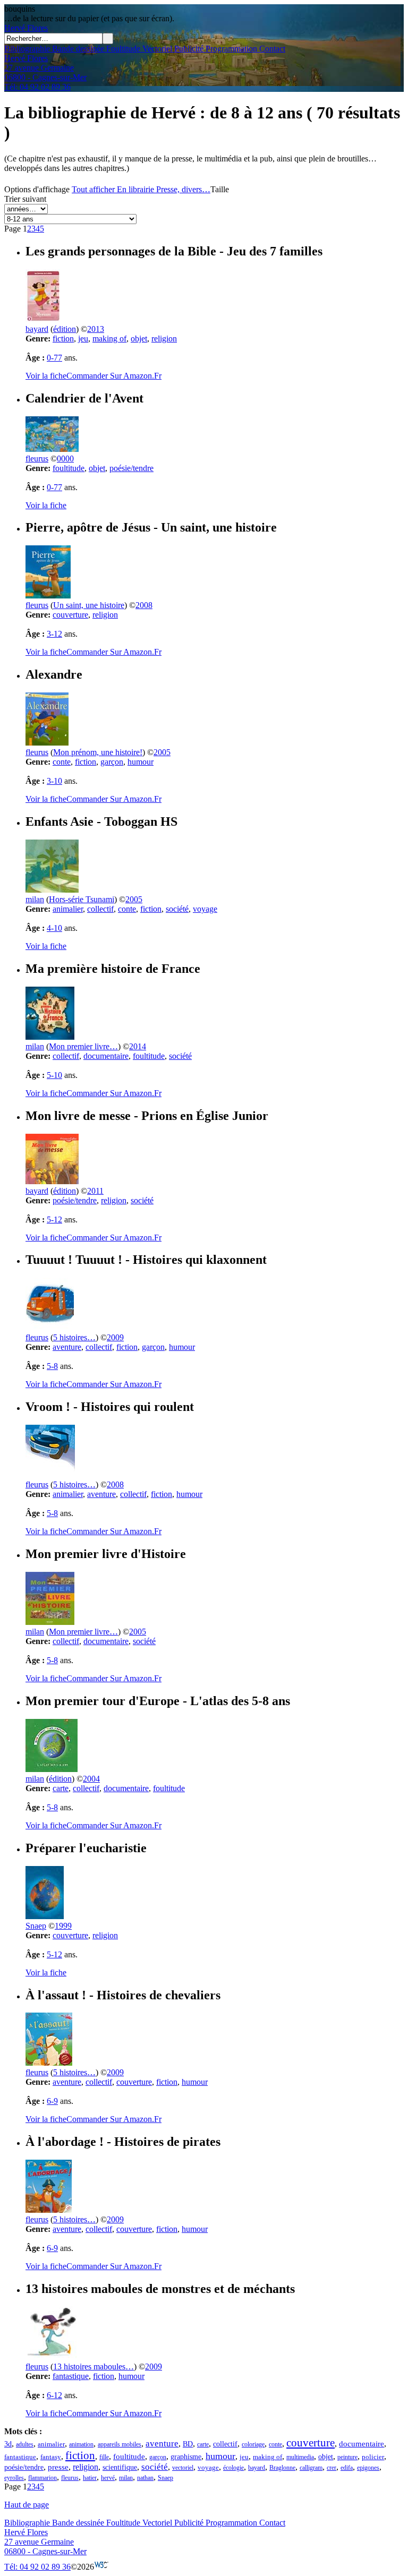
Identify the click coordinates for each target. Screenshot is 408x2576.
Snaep (36, 1926)
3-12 (54, 634)
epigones (368, 2468)
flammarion (42, 2478)
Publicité (188, 49)
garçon (112, 762)
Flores (26, 28)
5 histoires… (74, 1337)
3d (8, 2444)
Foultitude (122, 49)
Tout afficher (93, 189)
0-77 (54, 358)
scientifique (120, 2467)
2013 (96, 329)
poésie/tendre (131, 468)
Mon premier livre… (83, 1046)
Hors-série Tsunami (82, 899)
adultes (25, 2444)
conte (62, 762)
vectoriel (183, 2468)
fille (104, 2457)
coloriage (253, 2444)
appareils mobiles (120, 2444)
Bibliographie (27, 49)
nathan (145, 2478)
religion (164, 339)
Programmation (230, 49)
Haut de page (27, 2505)
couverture (70, 615)
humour (141, 762)
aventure (67, 1347)
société (177, 909)
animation (81, 2444)
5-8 (52, 1366)
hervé (108, 2478)
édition (65, 329)
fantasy (51, 2457)
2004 (91, 1779)
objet (139, 339)
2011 (95, 1191)
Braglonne (282, 2468)
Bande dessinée (77, 49)
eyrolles (14, 2478)
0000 (65, 459)
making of (109, 339)
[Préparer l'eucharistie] (45, 1916)
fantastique (71, 2376)
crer (331, 2468)
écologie (233, 2468)
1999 (63, 1926)
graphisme (186, 2457)
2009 (115, 1337)
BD (188, 2444)
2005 (162, 752)
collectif (100, 909)
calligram (311, 2468)
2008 (144, 605)
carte (61, 1788)
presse (58, 2467)
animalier (68, 909)
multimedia (300, 2457)
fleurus (37, 459)
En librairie (135, 189)
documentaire (106, 1056)
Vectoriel (156, 49)
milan (35, 899)
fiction (63, 339)
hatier (90, 2478)
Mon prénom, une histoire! (98, 752)
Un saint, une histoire (89, 605)
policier (373, 2457)
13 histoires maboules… (93, 2367)
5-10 (54, 1075)
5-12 (54, 1219)
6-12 (54, 2395)
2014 (138, 1046)
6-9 (52, 2101)
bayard (37, 329)
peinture (347, 2457)
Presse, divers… (183, 189)
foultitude (69, 468)
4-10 (54, 928)
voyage (205, 909)
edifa (347, 2468)
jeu (83, 339)
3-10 (54, 781)
